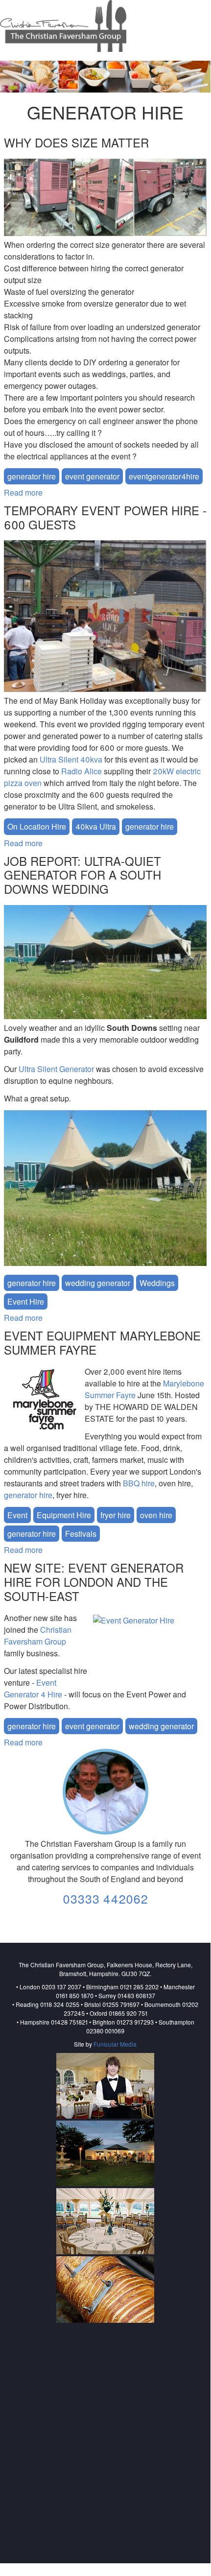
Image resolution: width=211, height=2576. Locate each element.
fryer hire (116, 1515)
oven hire (156, 1515)
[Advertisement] (105, 2434)
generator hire (32, 476)
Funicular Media (115, 2044)
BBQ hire (139, 1483)
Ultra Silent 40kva (71, 759)
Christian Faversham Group (38, 1635)
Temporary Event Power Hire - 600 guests (105, 517)
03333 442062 (105, 1898)
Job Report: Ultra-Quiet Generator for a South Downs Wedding (82, 875)
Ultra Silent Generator (57, 1069)
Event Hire (26, 1301)
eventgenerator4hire (164, 476)
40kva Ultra (96, 826)
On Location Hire (37, 826)
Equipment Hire (64, 1515)
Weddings (157, 1283)
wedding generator (98, 1283)
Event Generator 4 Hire (33, 1688)
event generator (92, 476)
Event (17, 1515)
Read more (23, 492)
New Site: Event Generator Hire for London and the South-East (94, 1582)
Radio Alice (82, 771)
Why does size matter (76, 142)
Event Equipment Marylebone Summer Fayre (102, 1342)
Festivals (81, 1534)
